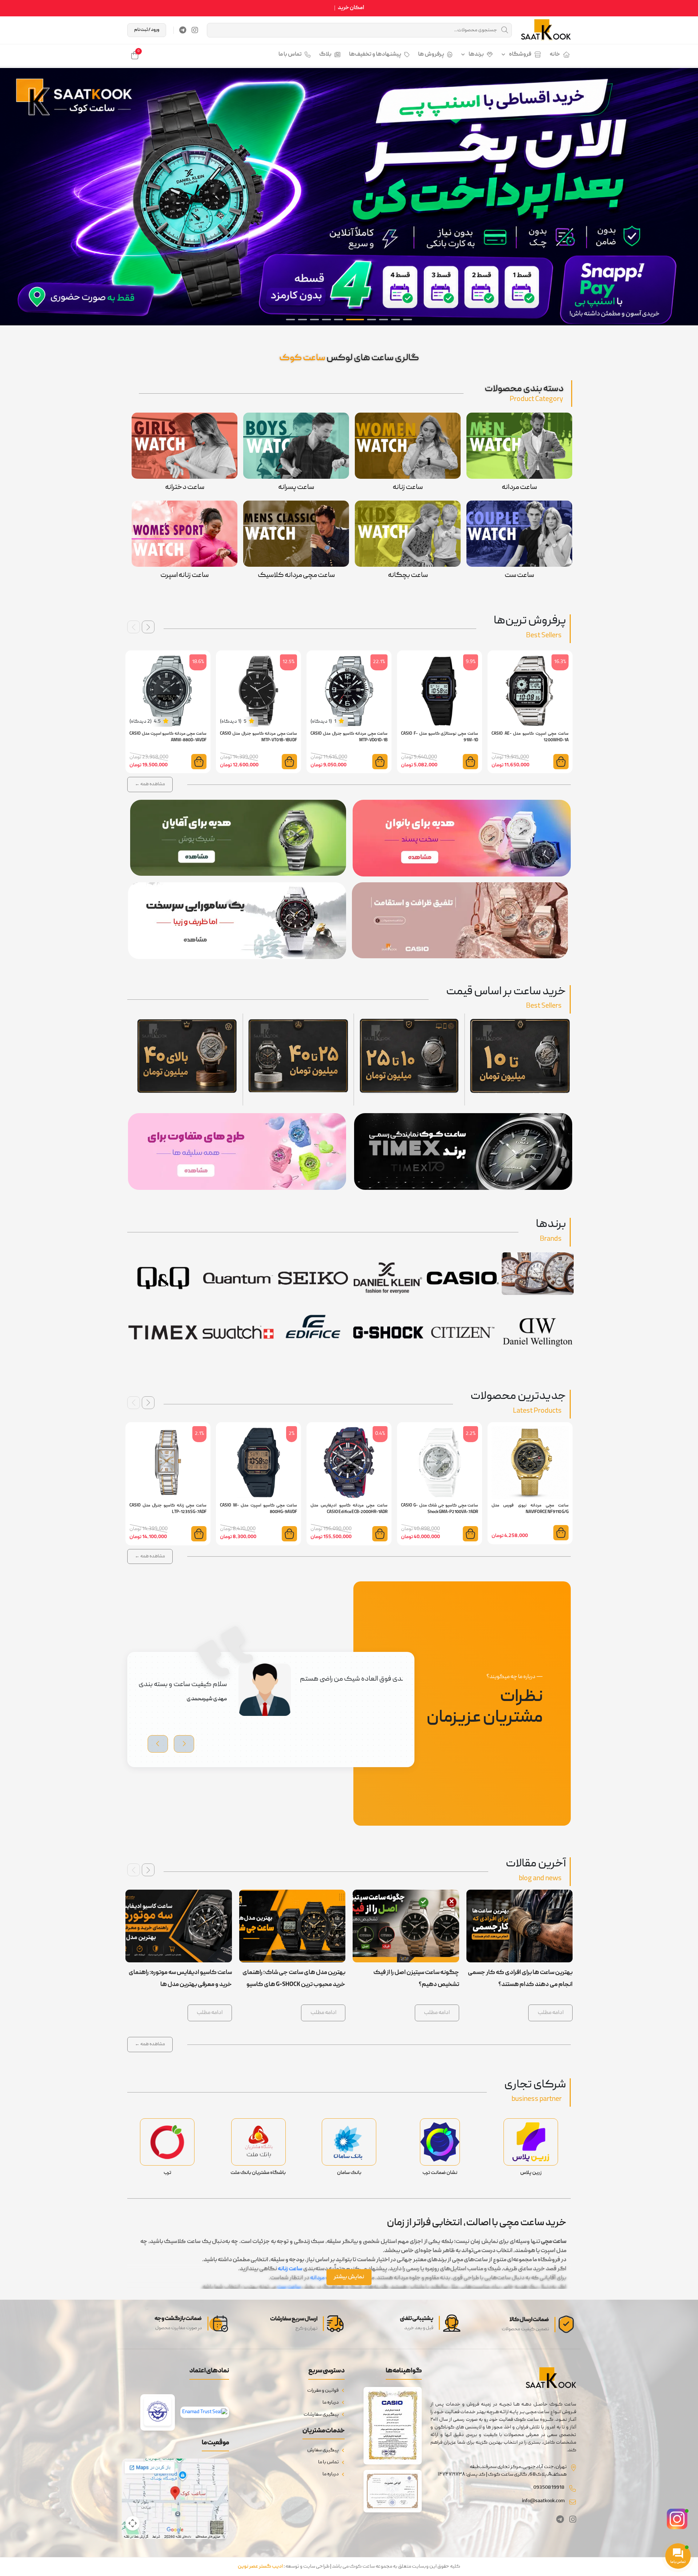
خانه (555, 55)
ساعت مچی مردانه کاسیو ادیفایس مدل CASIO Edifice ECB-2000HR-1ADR (349, 1509)
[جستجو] (505, 30)
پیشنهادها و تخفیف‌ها (375, 55)
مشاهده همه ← (150, 784)
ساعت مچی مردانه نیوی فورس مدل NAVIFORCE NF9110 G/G (530, 1509)
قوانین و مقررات (323, 2391)
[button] (689, 197)
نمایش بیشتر (349, 2277)
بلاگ (325, 55)
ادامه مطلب (551, 2013)
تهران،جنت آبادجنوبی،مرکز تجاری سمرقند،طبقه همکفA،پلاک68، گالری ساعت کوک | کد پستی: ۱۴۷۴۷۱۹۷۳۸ (502, 2471)
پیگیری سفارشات (321, 2415)
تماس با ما (290, 55)
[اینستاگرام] (195, 30)
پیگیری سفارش (323, 2450)
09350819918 (549, 2488)
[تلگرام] (183, 30)
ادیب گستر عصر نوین (260, 2567)
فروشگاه (520, 55)
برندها (476, 55)
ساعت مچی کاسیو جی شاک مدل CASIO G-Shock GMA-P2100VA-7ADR (440, 1509)
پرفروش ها (431, 55)
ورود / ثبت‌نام (147, 30)
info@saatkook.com (543, 2501)
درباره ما (331, 2403)
